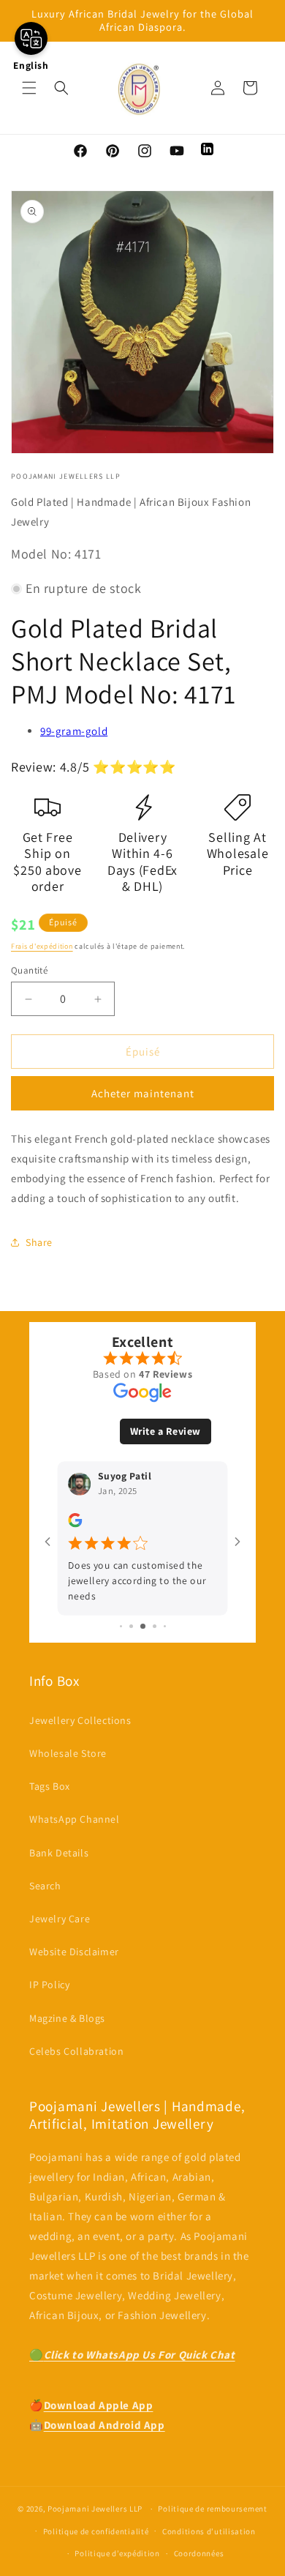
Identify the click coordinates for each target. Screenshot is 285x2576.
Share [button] (39, 1242)
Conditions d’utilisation (209, 2531)
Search (45, 1886)
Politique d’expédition (117, 2553)
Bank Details (59, 1853)
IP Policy (49, 1985)
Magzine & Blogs (67, 2018)
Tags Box (50, 1786)
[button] (29, 88)
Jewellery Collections (80, 1720)
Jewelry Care (60, 1919)
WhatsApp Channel (75, 1819)
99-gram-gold (74, 731)
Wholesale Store (68, 1753)
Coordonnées (199, 2553)
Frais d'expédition (42, 946)
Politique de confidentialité (96, 2531)
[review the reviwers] (75, 1524)
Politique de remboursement (212, 2509)
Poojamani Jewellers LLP (95, 2509)
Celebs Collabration (76, 2051)
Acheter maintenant (143, 1093)
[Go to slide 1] (121, 1626)
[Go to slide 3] (143, 1626)
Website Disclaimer (74, 1952)
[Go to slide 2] (131, 1626)
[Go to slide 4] (155, 1626)
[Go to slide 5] (165, 1626)
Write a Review (166, 1431)
